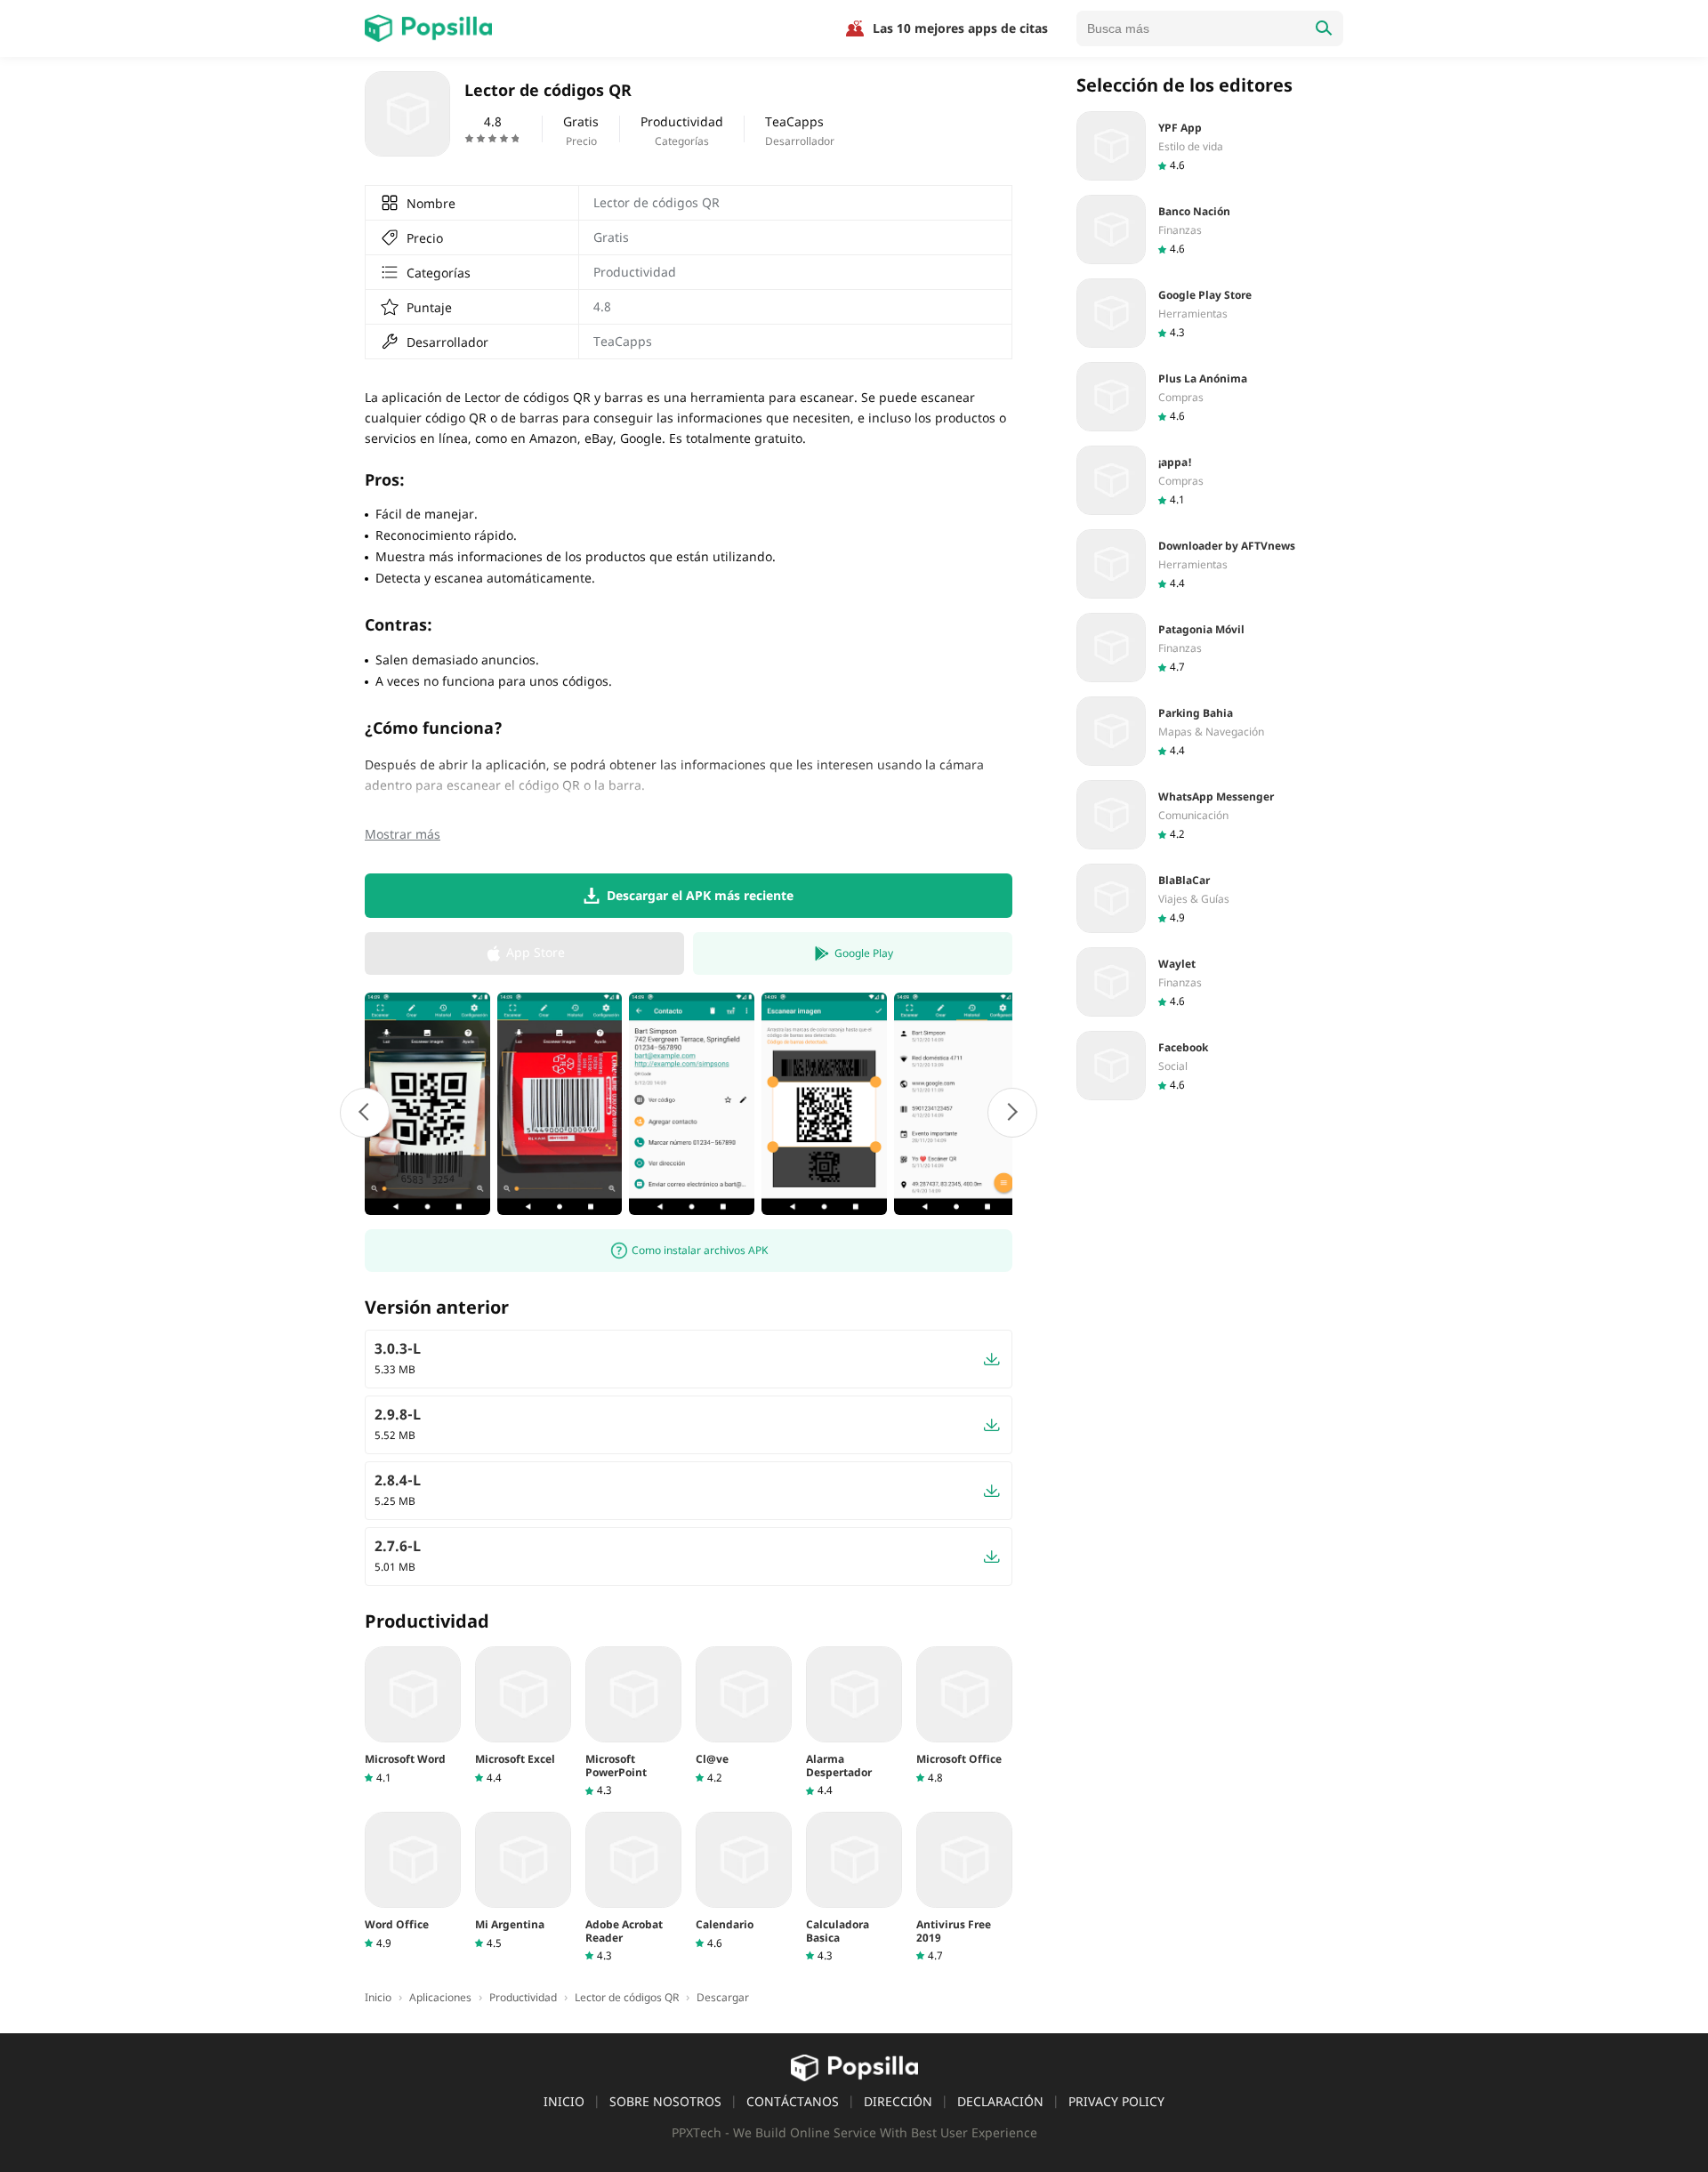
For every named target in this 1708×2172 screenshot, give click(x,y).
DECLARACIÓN (1000, 2101)
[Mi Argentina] (523, 1881)
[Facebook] (1210, 1066)
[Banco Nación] (1210, 229)
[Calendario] (744, 1881)
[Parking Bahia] (1210, 731)
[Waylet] (1210, 982)
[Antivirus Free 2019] (964, 1887)
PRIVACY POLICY (1116, 2101)
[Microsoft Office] (964, 1715)
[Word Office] (413, 1881)
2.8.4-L (398, 1480)
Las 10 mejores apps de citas (960, 28)
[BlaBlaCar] (1210, 898)
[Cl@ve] (744, 1715)
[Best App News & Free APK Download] (428, 28)
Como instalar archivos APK (700, 1250)
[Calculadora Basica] (854, 1887)
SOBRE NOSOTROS (665, 2101)
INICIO (564, 2101)
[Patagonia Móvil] (1210, 648)
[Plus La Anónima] (1210, 397)
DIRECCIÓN (898, 2101)
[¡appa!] (1210, 480)
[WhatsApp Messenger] (1210, 815)
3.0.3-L (398, 1348)
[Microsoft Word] (413, 1715)
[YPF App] (1210, 146)
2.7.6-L (398, 1546)
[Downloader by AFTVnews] (1210, 564)
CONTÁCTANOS (793, 2101)
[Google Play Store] (1210, 313)
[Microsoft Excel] (523, 1715)
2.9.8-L (398, 1414)
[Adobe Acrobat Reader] (633, 1887)
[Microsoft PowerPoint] (633, 1722)
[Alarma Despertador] (854, 1722)
